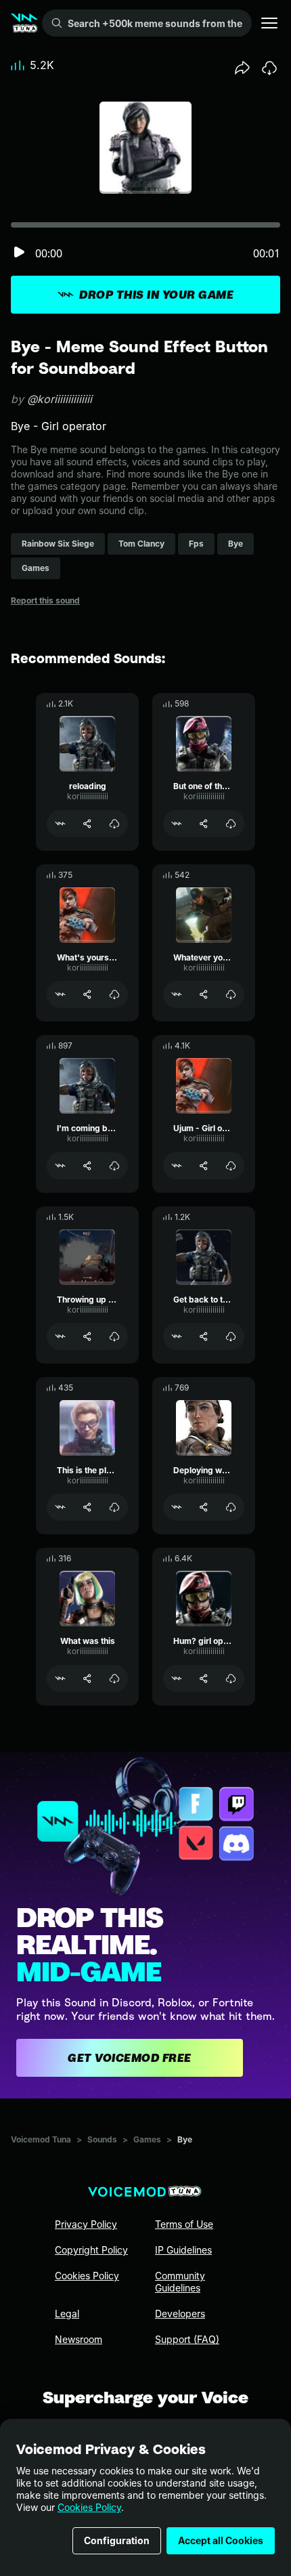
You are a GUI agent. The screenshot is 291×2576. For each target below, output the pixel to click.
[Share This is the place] (87, 1507)
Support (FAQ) (187, 2339)
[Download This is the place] (114, 1507)
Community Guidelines (180, 2282)
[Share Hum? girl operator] (204, 1678)
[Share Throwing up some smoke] (87, 1336)
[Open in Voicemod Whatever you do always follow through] (177, 994)
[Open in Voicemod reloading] (60, 824)
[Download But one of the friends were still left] (231, 824)
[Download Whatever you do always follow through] (231, 994)
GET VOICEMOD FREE (130, 2058)
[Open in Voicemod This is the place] (60, 1507)
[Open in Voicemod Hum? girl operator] (177, 1678)
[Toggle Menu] (269, 23)
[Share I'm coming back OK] (87, 1166)
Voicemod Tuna (41, 2139)
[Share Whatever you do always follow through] (204, 994)
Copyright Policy (91, 2250)
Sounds (102, 2139)
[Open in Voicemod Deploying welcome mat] (177, 1507)
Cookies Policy (89, 2507)
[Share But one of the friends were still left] (204, 824)
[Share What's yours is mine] (87, 994)
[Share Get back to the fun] (204, 1336)
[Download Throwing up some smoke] (114, 1336)
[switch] (19, 253)
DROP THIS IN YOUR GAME (156, 295)
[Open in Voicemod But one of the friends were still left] (177, 824)
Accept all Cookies (221, 2540)
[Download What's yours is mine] (114, 994)
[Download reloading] (114, 824)
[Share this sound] (242, 68)
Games (147, 2139)
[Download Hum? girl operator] (231, 1678)
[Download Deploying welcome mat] (231, 1507)
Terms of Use (184, 2224)
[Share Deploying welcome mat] (204, 1507)
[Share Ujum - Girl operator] (204, 1166)
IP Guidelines (183, 2250)
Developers (180, 2314)
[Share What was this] (87, 1678)
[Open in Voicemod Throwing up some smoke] (60, 1336)
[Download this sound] (269, 68)
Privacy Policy (86, 2224)
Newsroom (79, 2339)
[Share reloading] (87, 824)
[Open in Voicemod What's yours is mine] (60, 994)
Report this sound (45, 600)
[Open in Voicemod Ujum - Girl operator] (177, 1166)
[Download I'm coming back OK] (114, 1166)
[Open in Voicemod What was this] (60, 1678)
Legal (67, 2314)
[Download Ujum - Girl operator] (231, 1166)
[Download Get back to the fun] (231, 1336)
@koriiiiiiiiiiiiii (60, 399)
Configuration (117, 2540)
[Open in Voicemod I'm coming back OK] (60, 1166)
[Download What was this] (114, 1678)
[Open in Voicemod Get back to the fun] (177, 1336)
